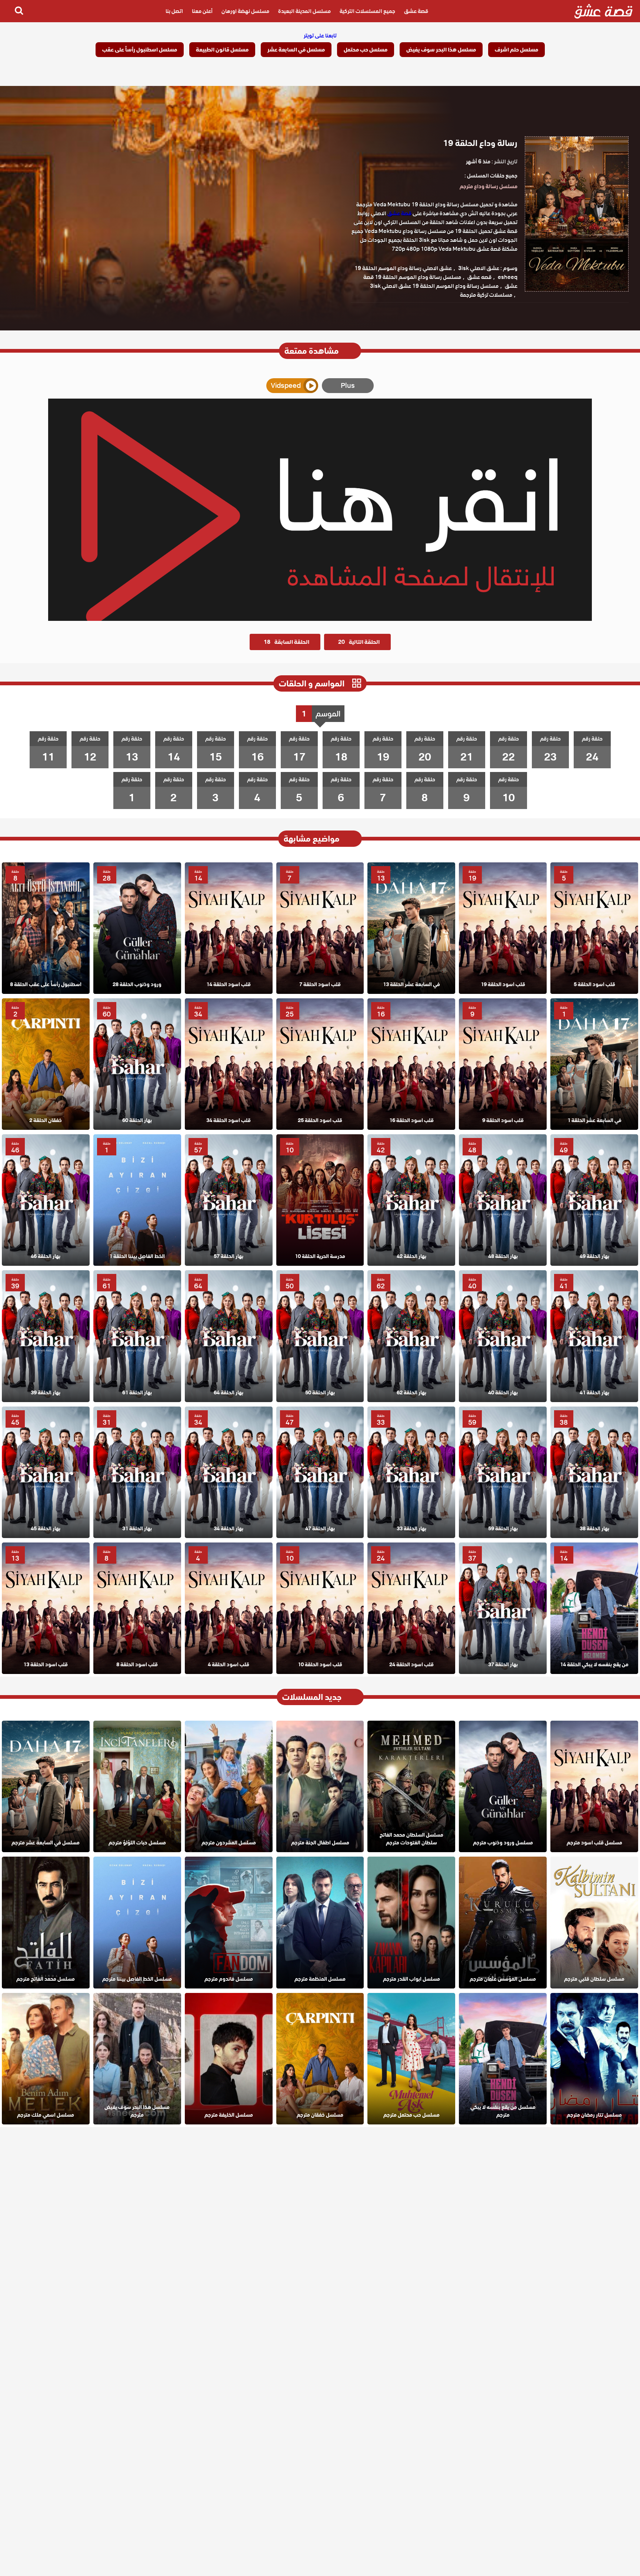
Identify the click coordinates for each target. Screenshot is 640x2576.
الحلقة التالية (359, 642)
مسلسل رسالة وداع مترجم (489, 186)
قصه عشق (479, 277)
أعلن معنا (202, 11)
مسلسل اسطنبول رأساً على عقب (140, 50)
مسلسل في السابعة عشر (296, 50)
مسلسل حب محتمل (366, 50)
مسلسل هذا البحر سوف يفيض (441, 50)
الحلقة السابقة (286, 642)
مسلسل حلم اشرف (516, 50)
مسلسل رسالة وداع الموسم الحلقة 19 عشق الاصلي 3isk (434, 286)
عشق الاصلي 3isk (479, 268)
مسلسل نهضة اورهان (245, 11)
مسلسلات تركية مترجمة (486, 295)
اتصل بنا (174, 11)
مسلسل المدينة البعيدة (304, 11)
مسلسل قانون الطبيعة (222, 50)
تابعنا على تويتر (320, 36)
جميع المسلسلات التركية (367, 11)
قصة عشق (416, 11)
